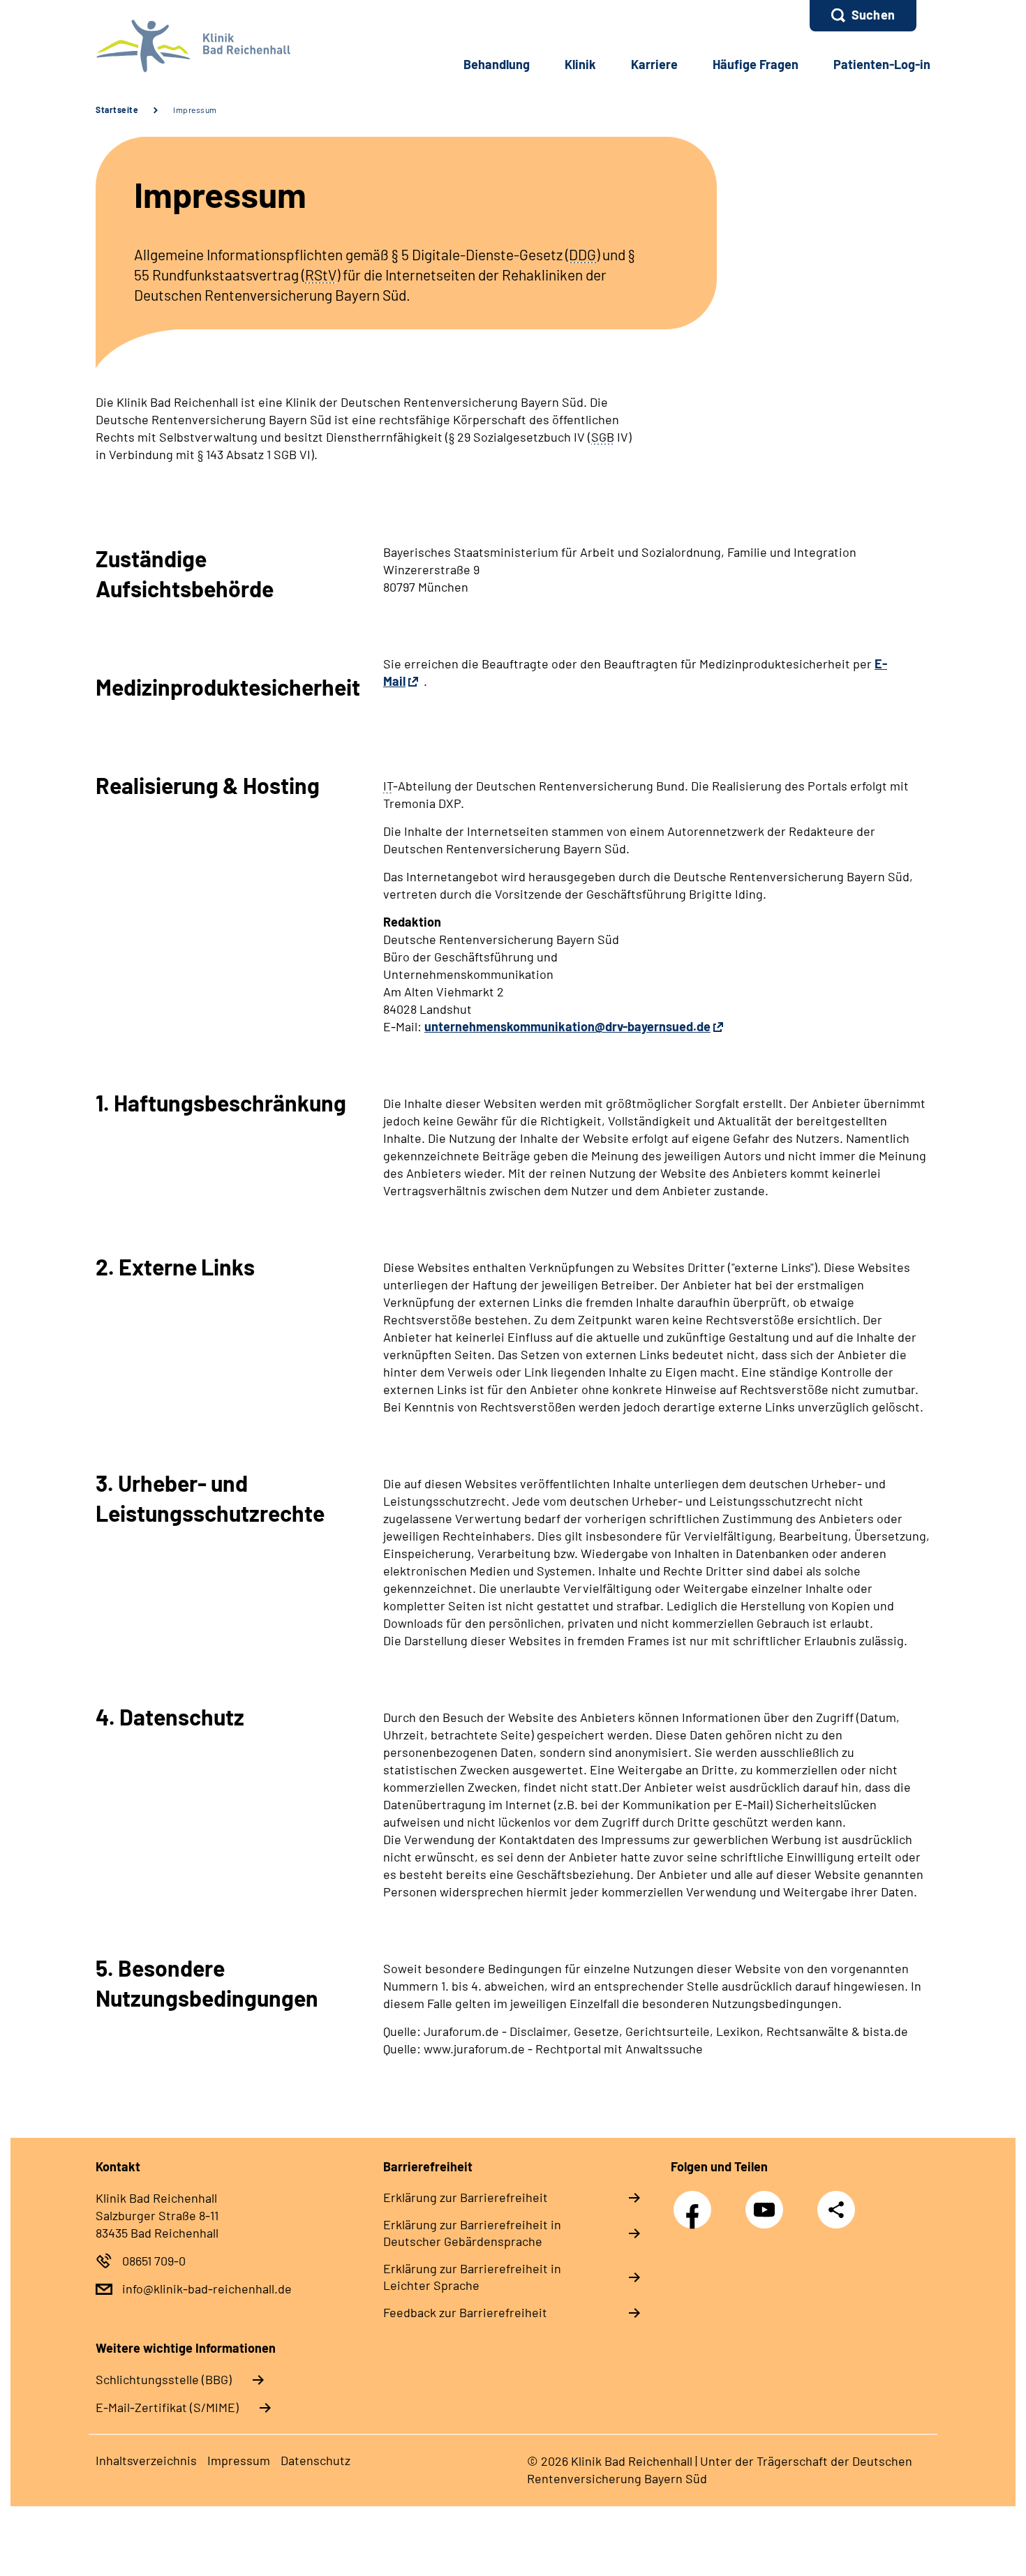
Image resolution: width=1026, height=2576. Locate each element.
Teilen (836, 2209)
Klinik (580, 64)
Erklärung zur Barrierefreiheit (466, 2197)
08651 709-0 (154, 2261)
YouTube (768, 2202)
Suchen (873, 15)
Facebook (696, 2202)
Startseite (117, 110)
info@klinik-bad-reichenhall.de (207, 2289)
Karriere (654, 64)
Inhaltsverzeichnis (146, 2460)
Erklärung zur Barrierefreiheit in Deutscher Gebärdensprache (472, 2233)
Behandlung (497, 64)
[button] (863, 16)
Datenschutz (315, 2460)
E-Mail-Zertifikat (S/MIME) (167, 2407)
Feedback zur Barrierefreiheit (465, 2312)
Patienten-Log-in (882, 64)
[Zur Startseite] (189, 46)
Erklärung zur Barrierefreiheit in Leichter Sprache (472, 2277)
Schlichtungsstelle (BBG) (164, 2379)
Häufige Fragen (756, 64)
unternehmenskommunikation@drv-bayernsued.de (567, 1026)
